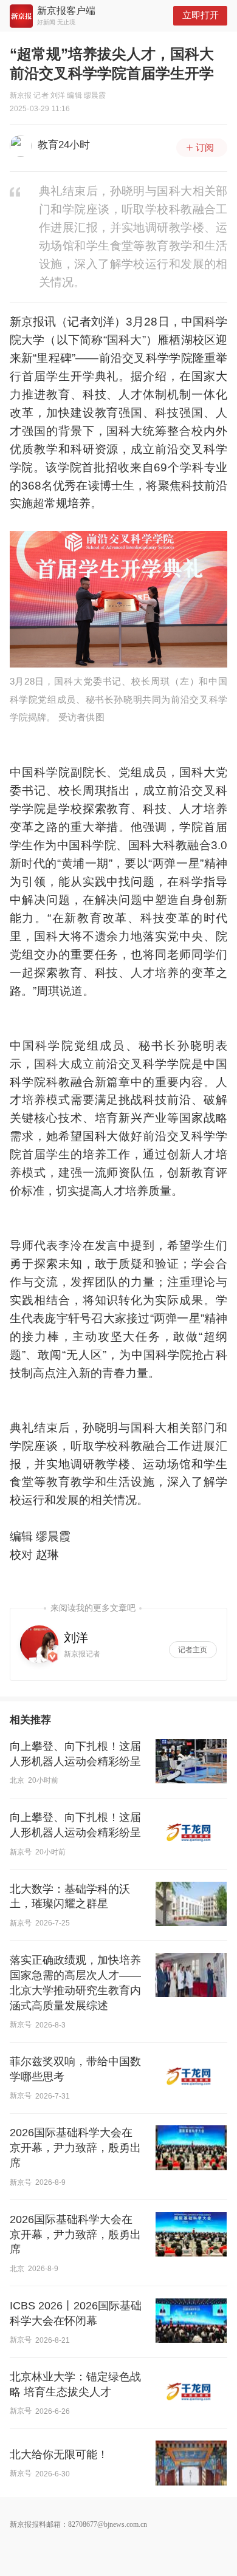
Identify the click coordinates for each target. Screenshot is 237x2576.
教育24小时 (64, 145)
